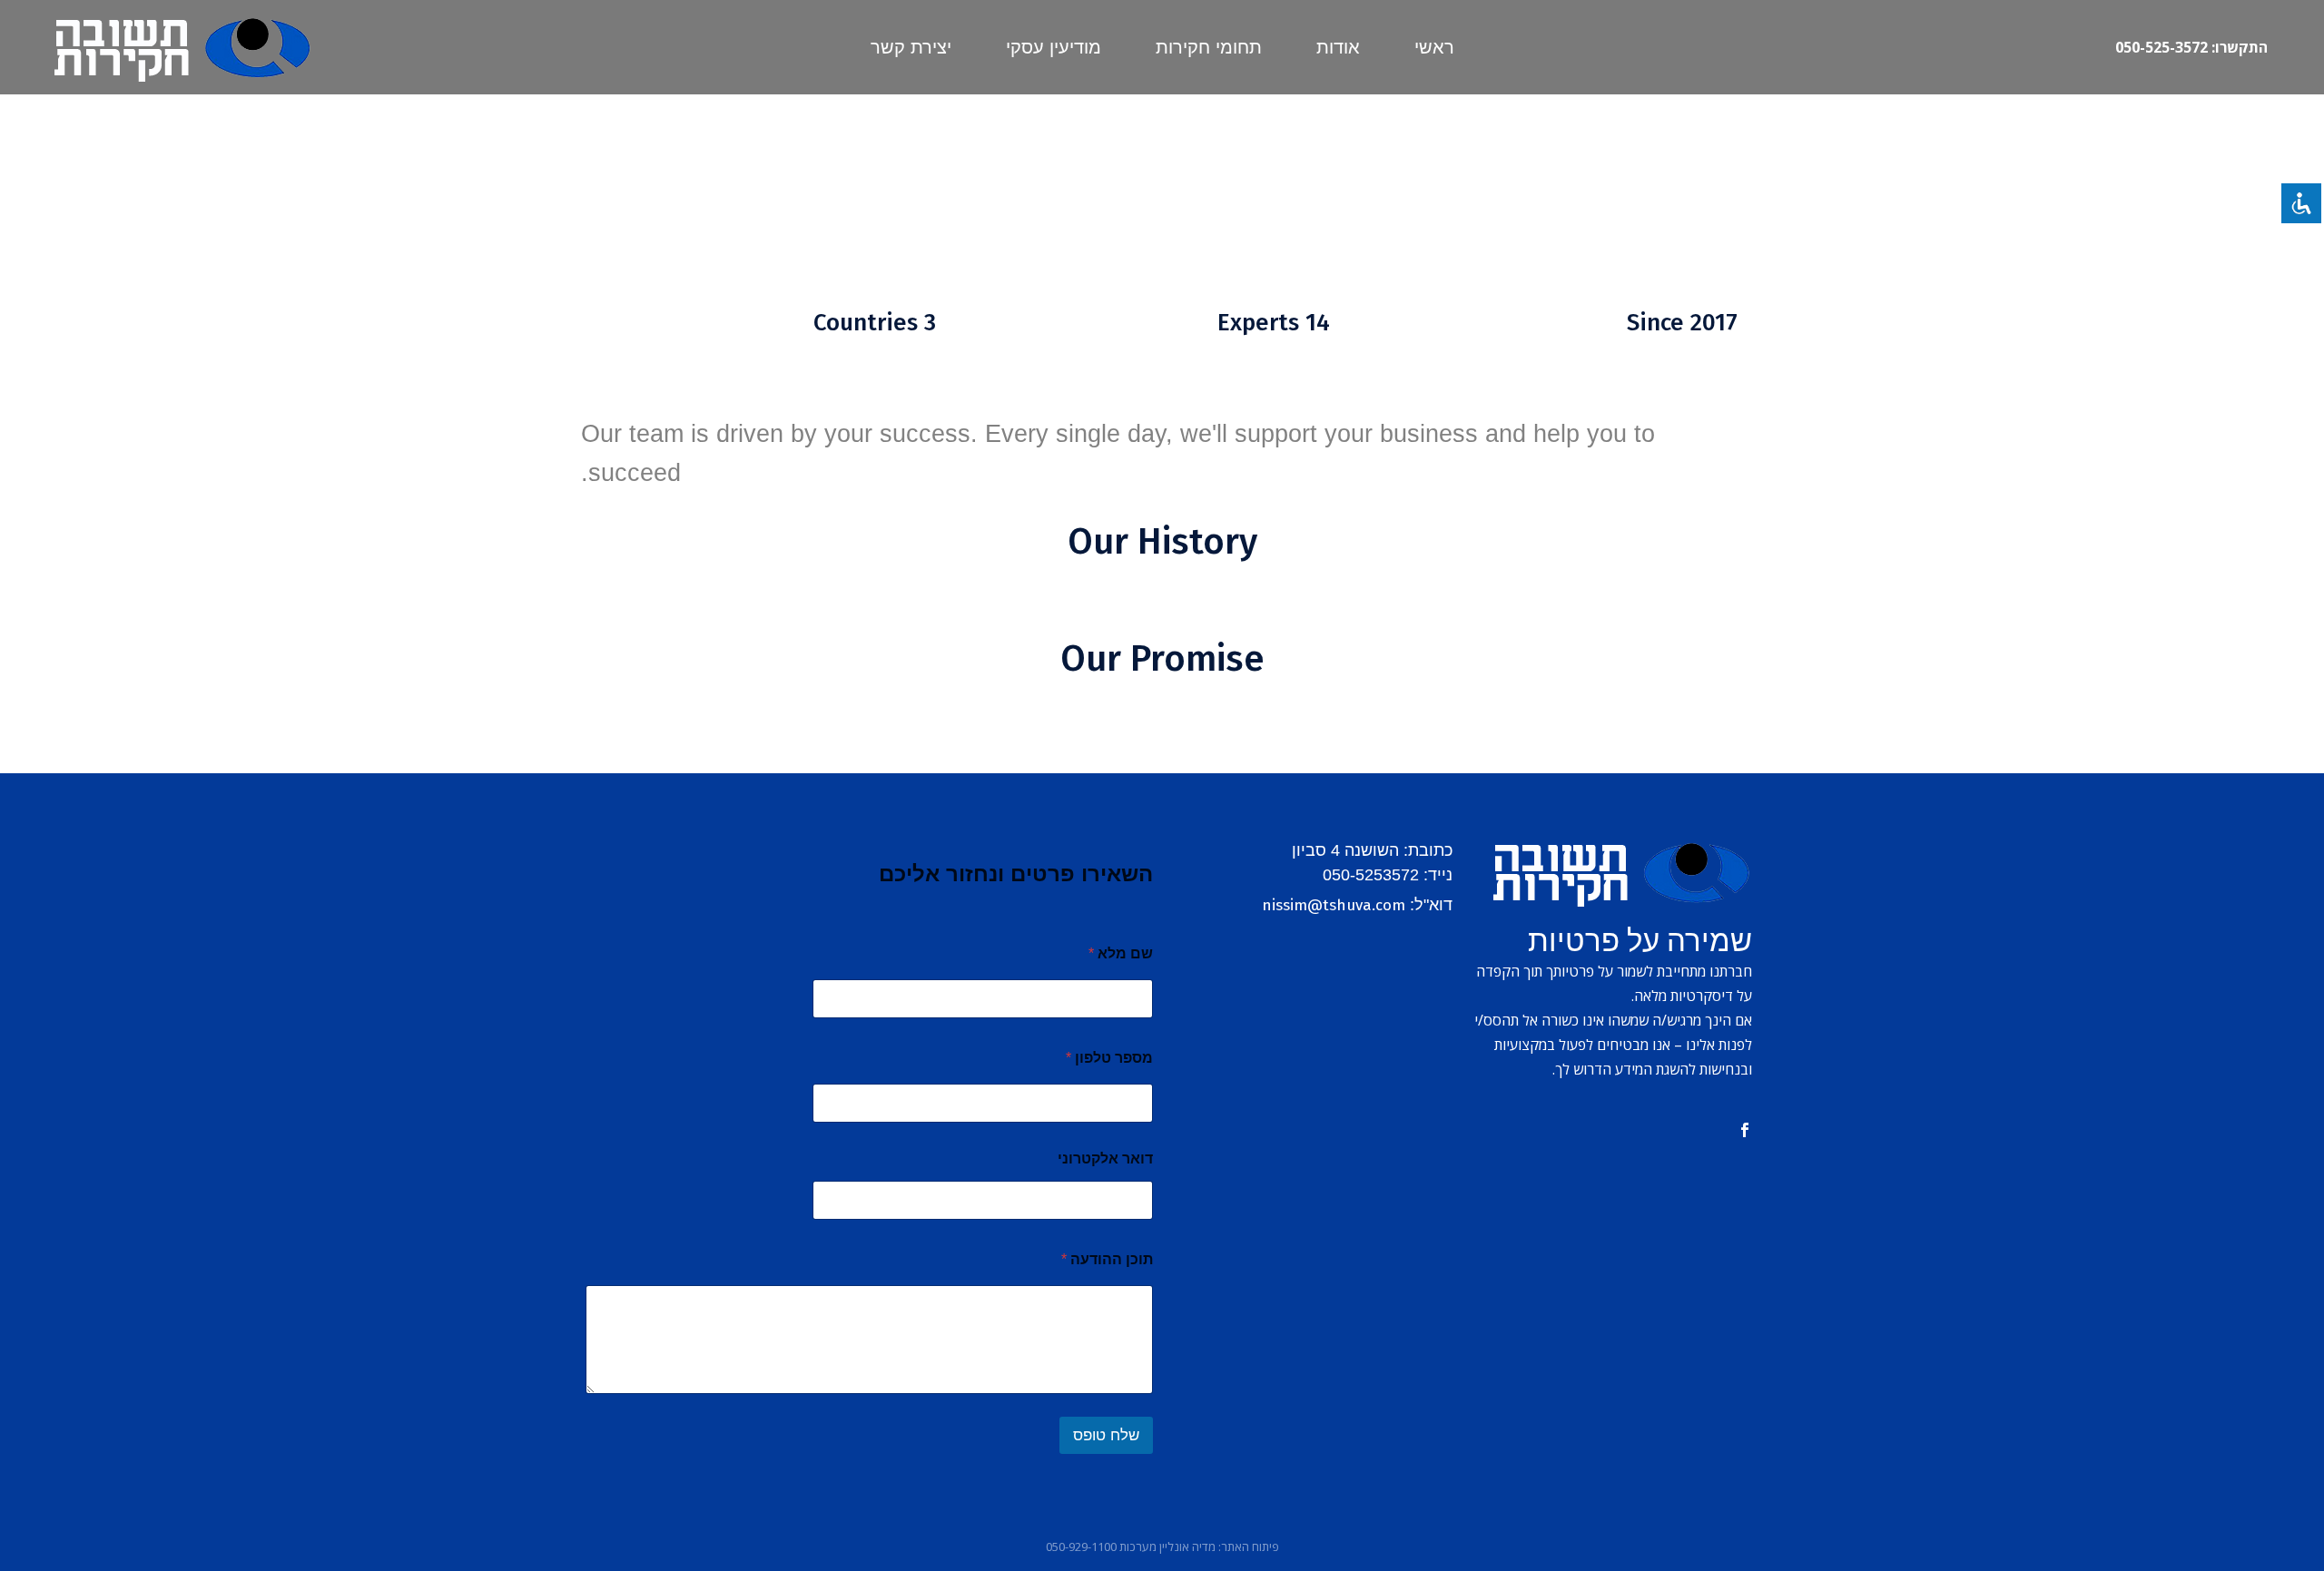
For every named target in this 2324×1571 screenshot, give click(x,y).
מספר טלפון (1109, 1058)
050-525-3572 (2162, 47)
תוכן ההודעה (1107, 1259)
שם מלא (1121, 953)
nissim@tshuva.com (1334, 905)
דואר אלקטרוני (1105, 1159)
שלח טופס (1106, 1435)
